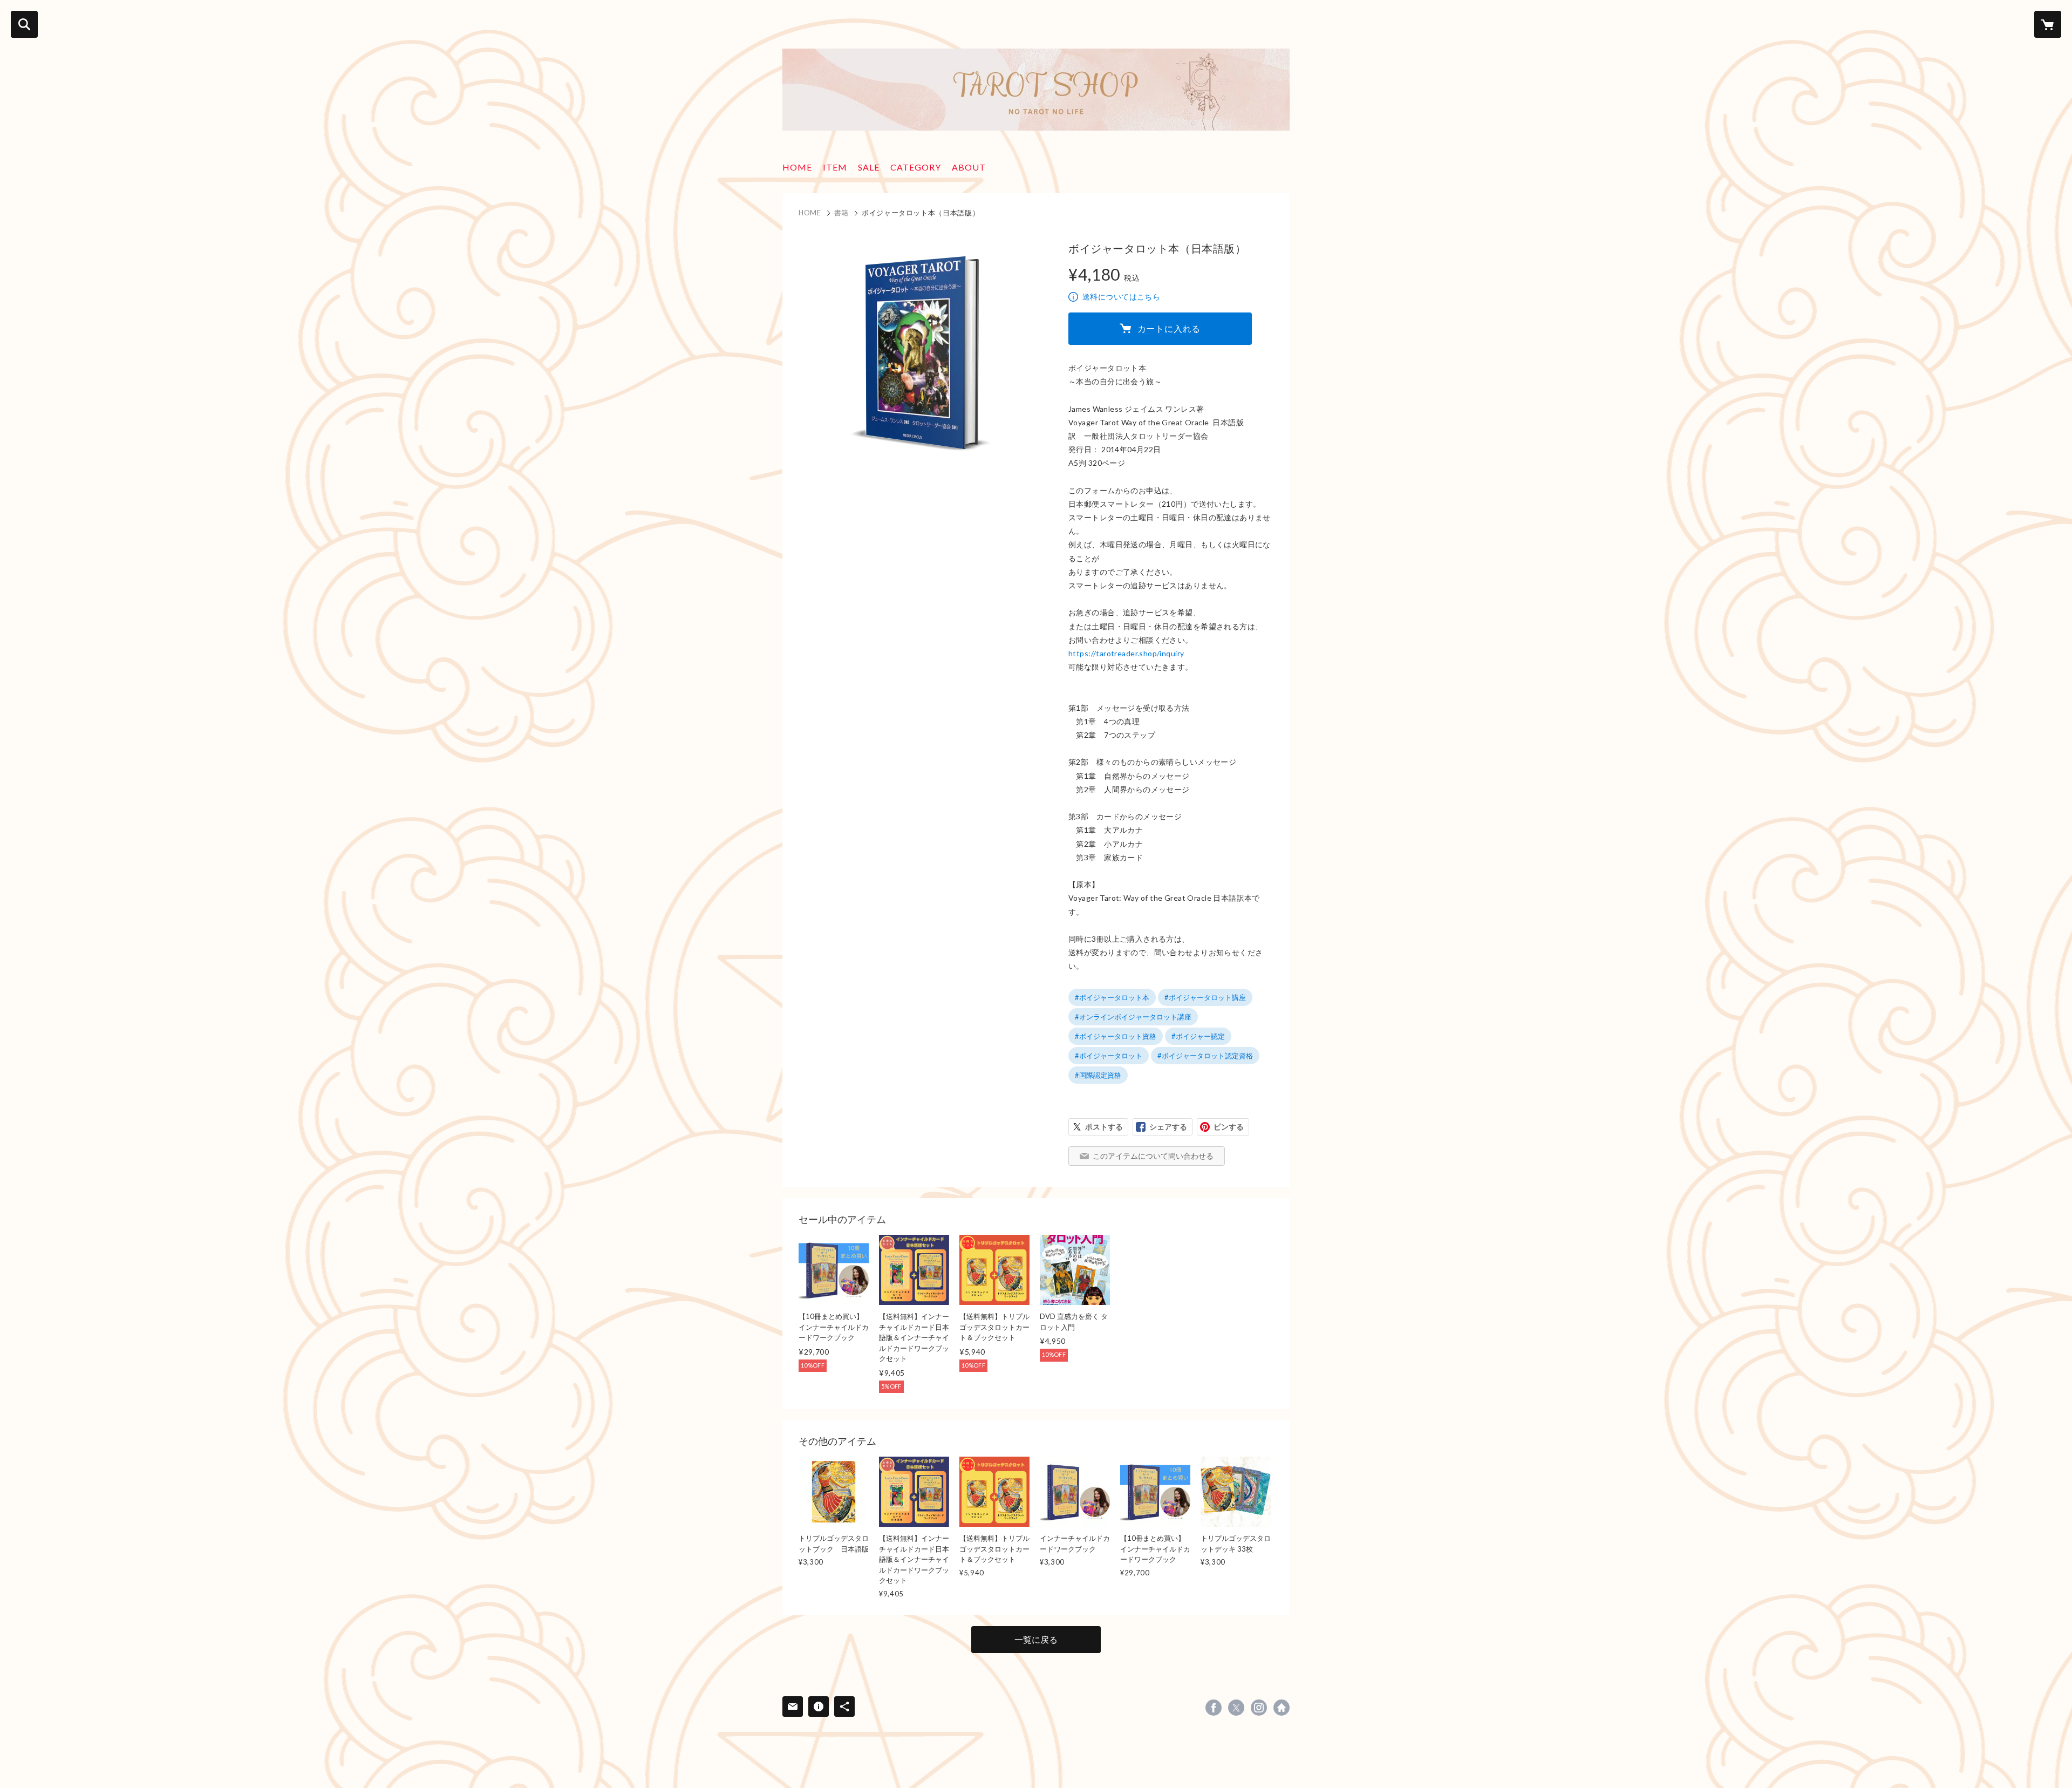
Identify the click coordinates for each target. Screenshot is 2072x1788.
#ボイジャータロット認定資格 (1205, 1056)
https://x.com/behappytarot (1236, 1708)
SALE (869, 167)
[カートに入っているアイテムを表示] (2048, 24)
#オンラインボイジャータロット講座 (1133, 1017)
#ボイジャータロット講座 (1205, 997)
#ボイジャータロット (1109, 1056)
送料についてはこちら (1121, 297)
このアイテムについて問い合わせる (1153, 1156)
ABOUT (969, 167)
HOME (797, 167)
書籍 (841, 213)
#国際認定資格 (1098, 1075)
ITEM (835, 167)
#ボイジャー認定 (1198, 1036)
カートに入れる (1169, 328)
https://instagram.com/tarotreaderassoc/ (1259, 1708)
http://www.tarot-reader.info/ (1282, 1708)
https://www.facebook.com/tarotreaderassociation (1214, 1708)
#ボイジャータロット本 (1112, 997)
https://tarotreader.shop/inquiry (1126, 653)
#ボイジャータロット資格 (1116, 1036)
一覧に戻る (1036, 1639)
